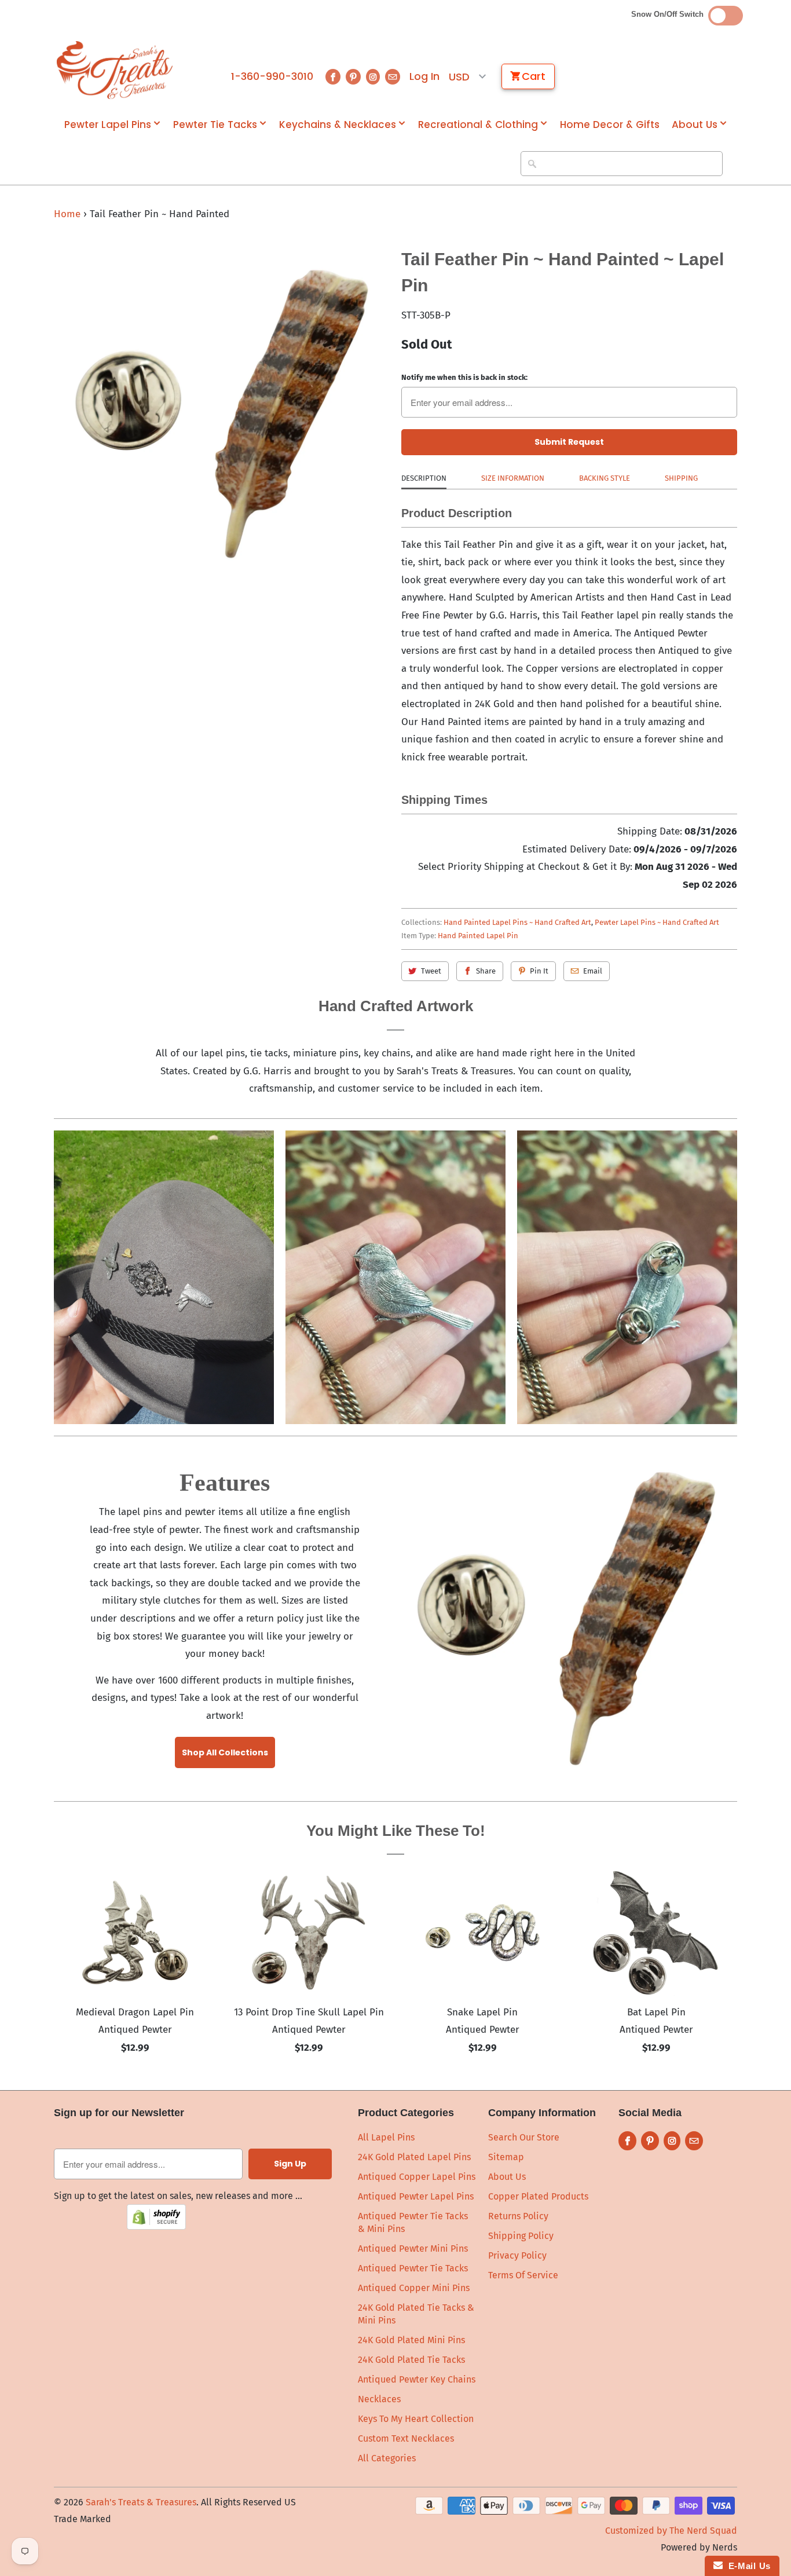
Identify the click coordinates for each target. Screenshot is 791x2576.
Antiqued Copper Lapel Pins (417, 2177)
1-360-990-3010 (272, 76)
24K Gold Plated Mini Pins (411, 2340)
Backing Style (605, 478)
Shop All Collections (225, 1752)
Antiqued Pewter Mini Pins (413, 2248)
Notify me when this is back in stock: (464, 377)
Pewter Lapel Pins (108, 125)
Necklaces (379, 2399)
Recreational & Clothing (478, 125)
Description (424, 478)
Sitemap (506, 2157)
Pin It (539, 971)
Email (593, 971)
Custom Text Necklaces (406, 2438)
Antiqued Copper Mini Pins (414, 2288)
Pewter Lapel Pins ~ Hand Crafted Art (657, 922)
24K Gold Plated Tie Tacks (411, 2360)
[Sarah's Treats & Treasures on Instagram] (373, 77)
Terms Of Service (523, 2275)
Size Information (513, 478)
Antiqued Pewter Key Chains (417, 2379)
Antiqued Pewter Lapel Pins (416, 2196)
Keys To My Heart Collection (416, 2419)
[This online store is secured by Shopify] (156, 2226)
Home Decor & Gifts (610, 125)
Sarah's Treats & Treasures (141, 2502)
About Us (695, 125)
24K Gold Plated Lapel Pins (414, 2157)
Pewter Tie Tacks (215, 125)
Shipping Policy (521, 2236)
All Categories (387, 2458)
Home (67, 214)
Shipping (681, 478)
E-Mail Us (747, 2566)
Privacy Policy (517, 2255)
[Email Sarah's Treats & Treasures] (393, 77)
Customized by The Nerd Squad (671, 2531)
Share (486, 971)
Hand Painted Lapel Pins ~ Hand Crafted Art (517, 922)
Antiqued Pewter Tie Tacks (413, 2268)
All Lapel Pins (386, 2137)
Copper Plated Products (538, 2196)
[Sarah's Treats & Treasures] (115, 70)
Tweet (431, 971)
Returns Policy (518, 2216)
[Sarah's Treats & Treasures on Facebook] (333, 77)
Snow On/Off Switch (670, 14)
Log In (424, 76)
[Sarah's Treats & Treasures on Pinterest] (353, 77)
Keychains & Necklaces (338, 125)
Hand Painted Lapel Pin (478, 936)
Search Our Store (524, 2137)
